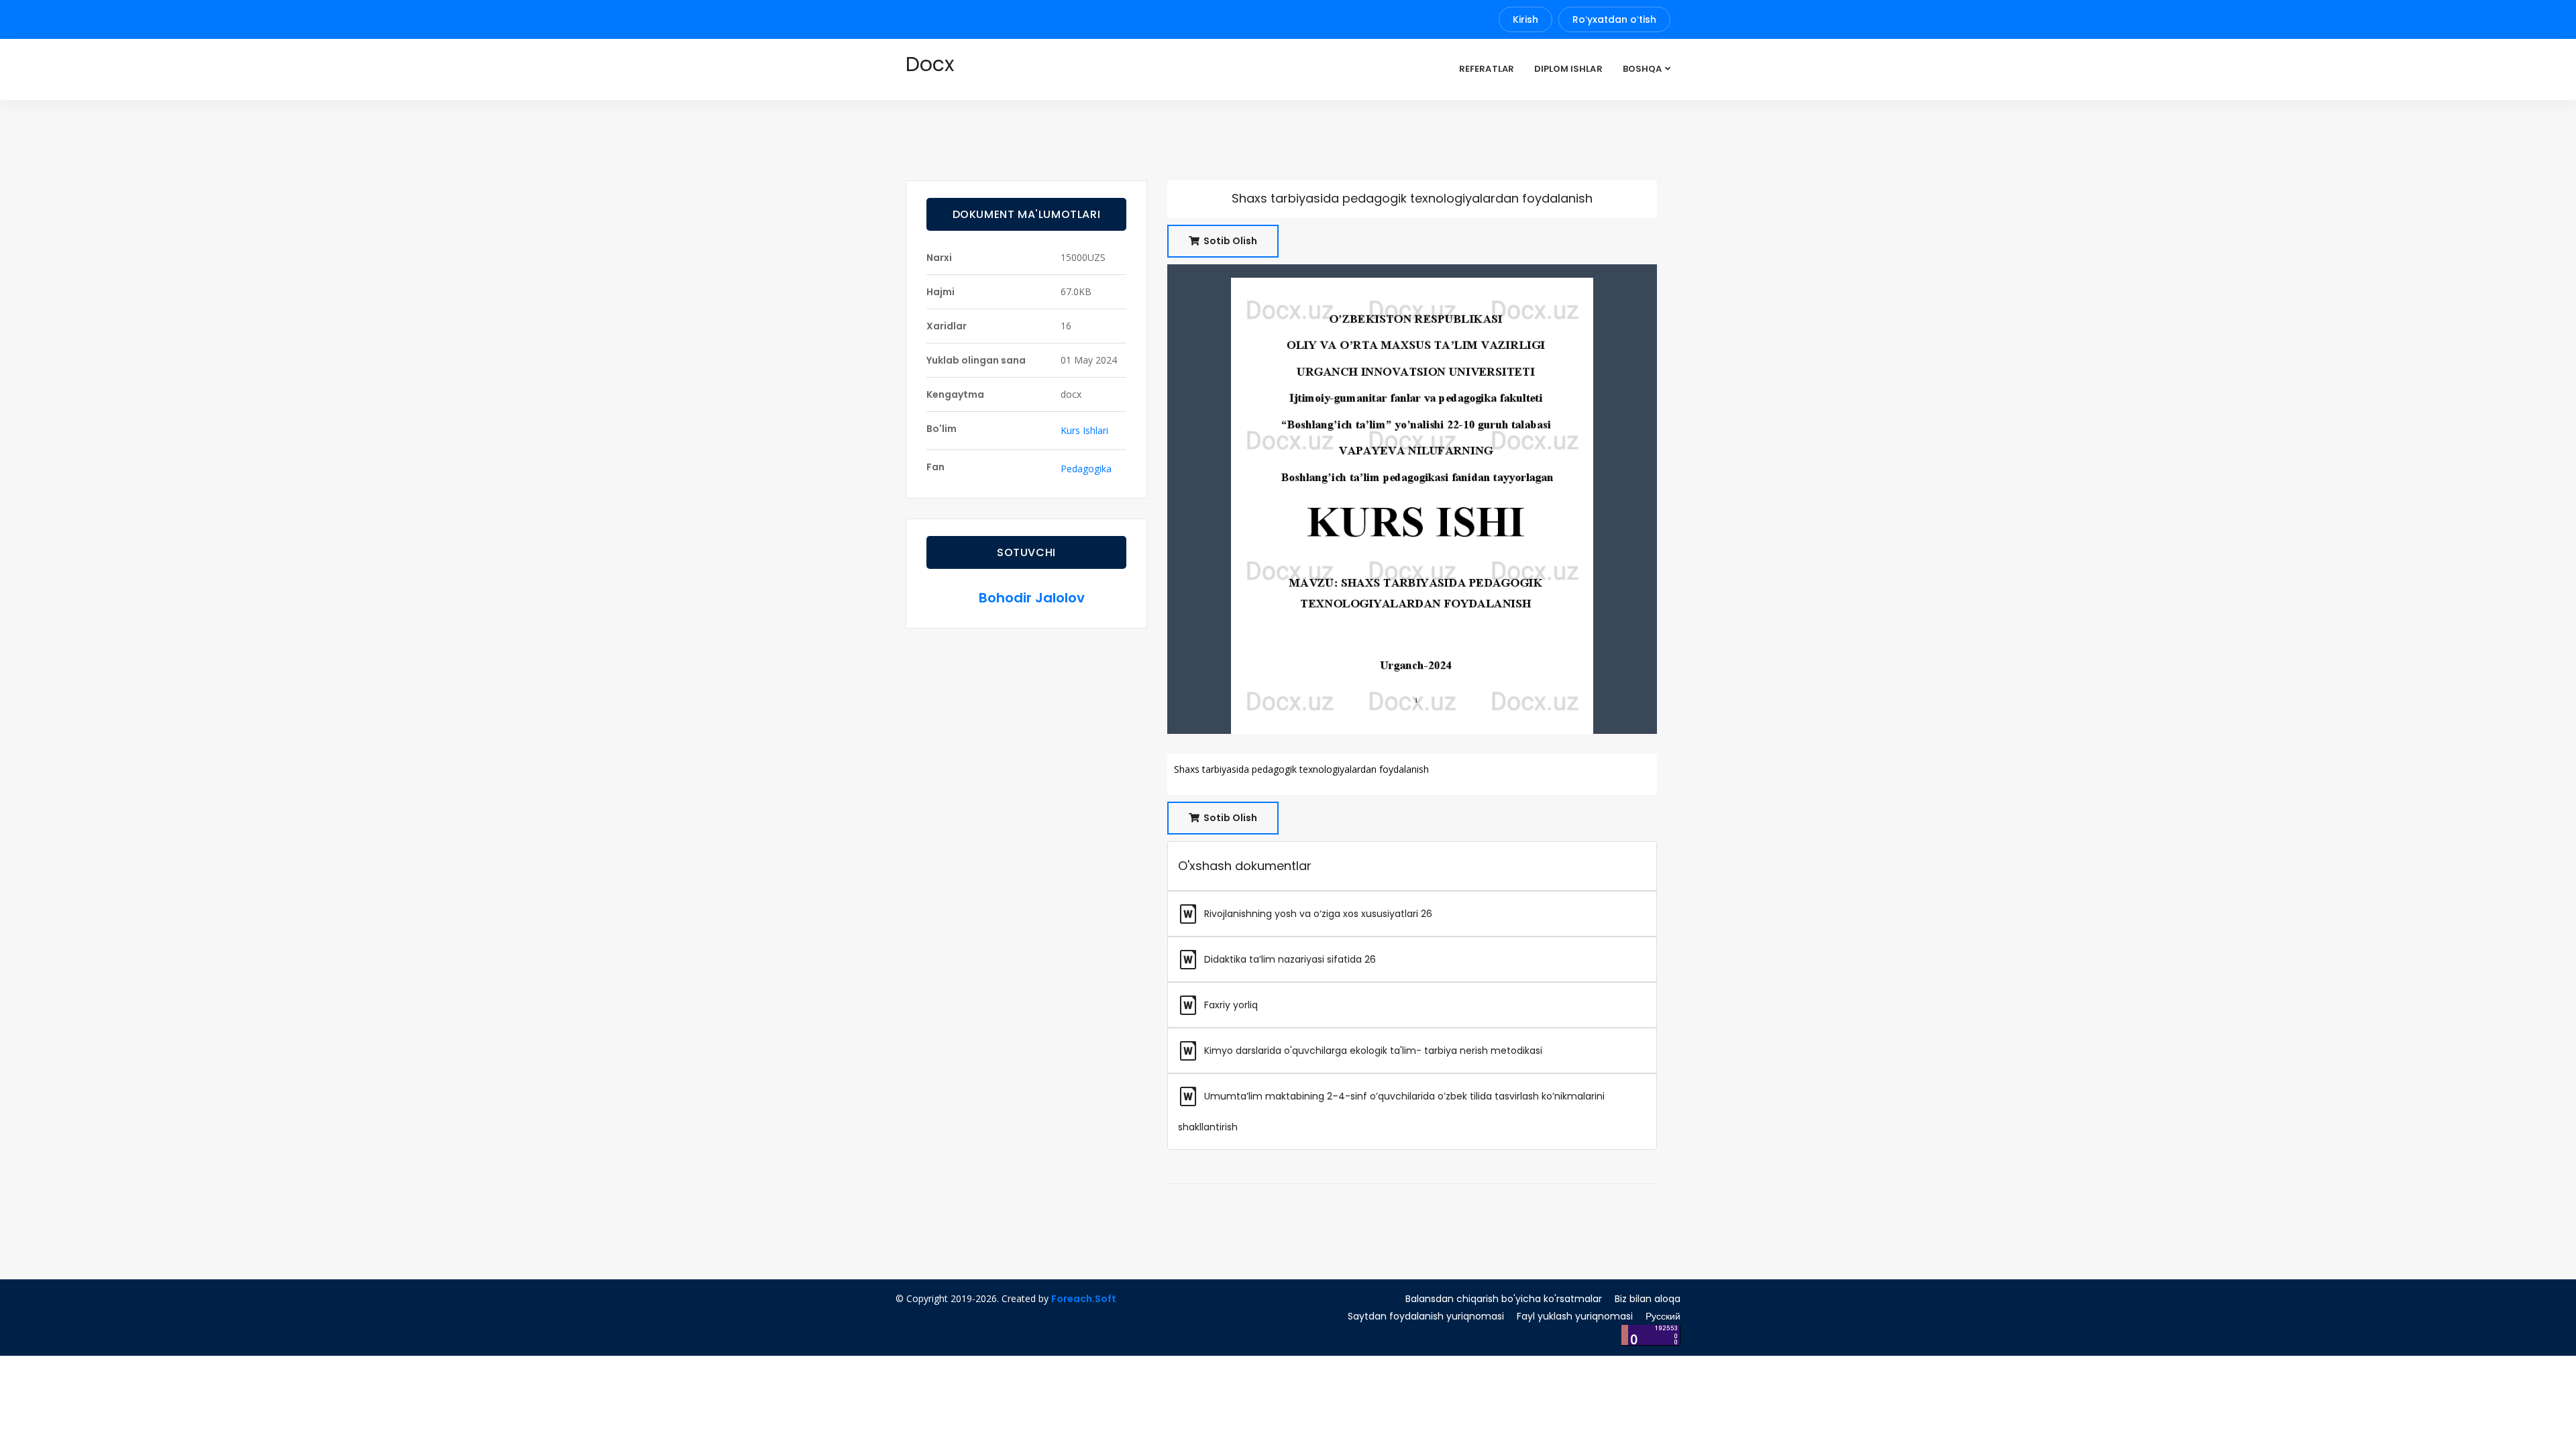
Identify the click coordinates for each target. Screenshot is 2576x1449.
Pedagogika (1086, 469)
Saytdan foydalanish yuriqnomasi (1426, 1316)
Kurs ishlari (1084, 430)
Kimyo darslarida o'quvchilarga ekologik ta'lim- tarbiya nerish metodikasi (1372, 1051)
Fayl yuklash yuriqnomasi (1575, 1316)
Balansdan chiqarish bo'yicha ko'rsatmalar (1504, 1299)
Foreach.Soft (1084, 1299)
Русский (1663, 1316)
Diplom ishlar (1568, 69)
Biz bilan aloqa (1648, 1299)
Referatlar (1487, 69)
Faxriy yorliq (1230, 1005)
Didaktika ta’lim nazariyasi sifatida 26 (1289, 959)
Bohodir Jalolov (1032, 598)
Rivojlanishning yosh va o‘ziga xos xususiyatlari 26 (1317, 914)
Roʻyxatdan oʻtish (1614, 19)
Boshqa (1642, 69)
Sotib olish (1229, 241)
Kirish (1525, 19)
